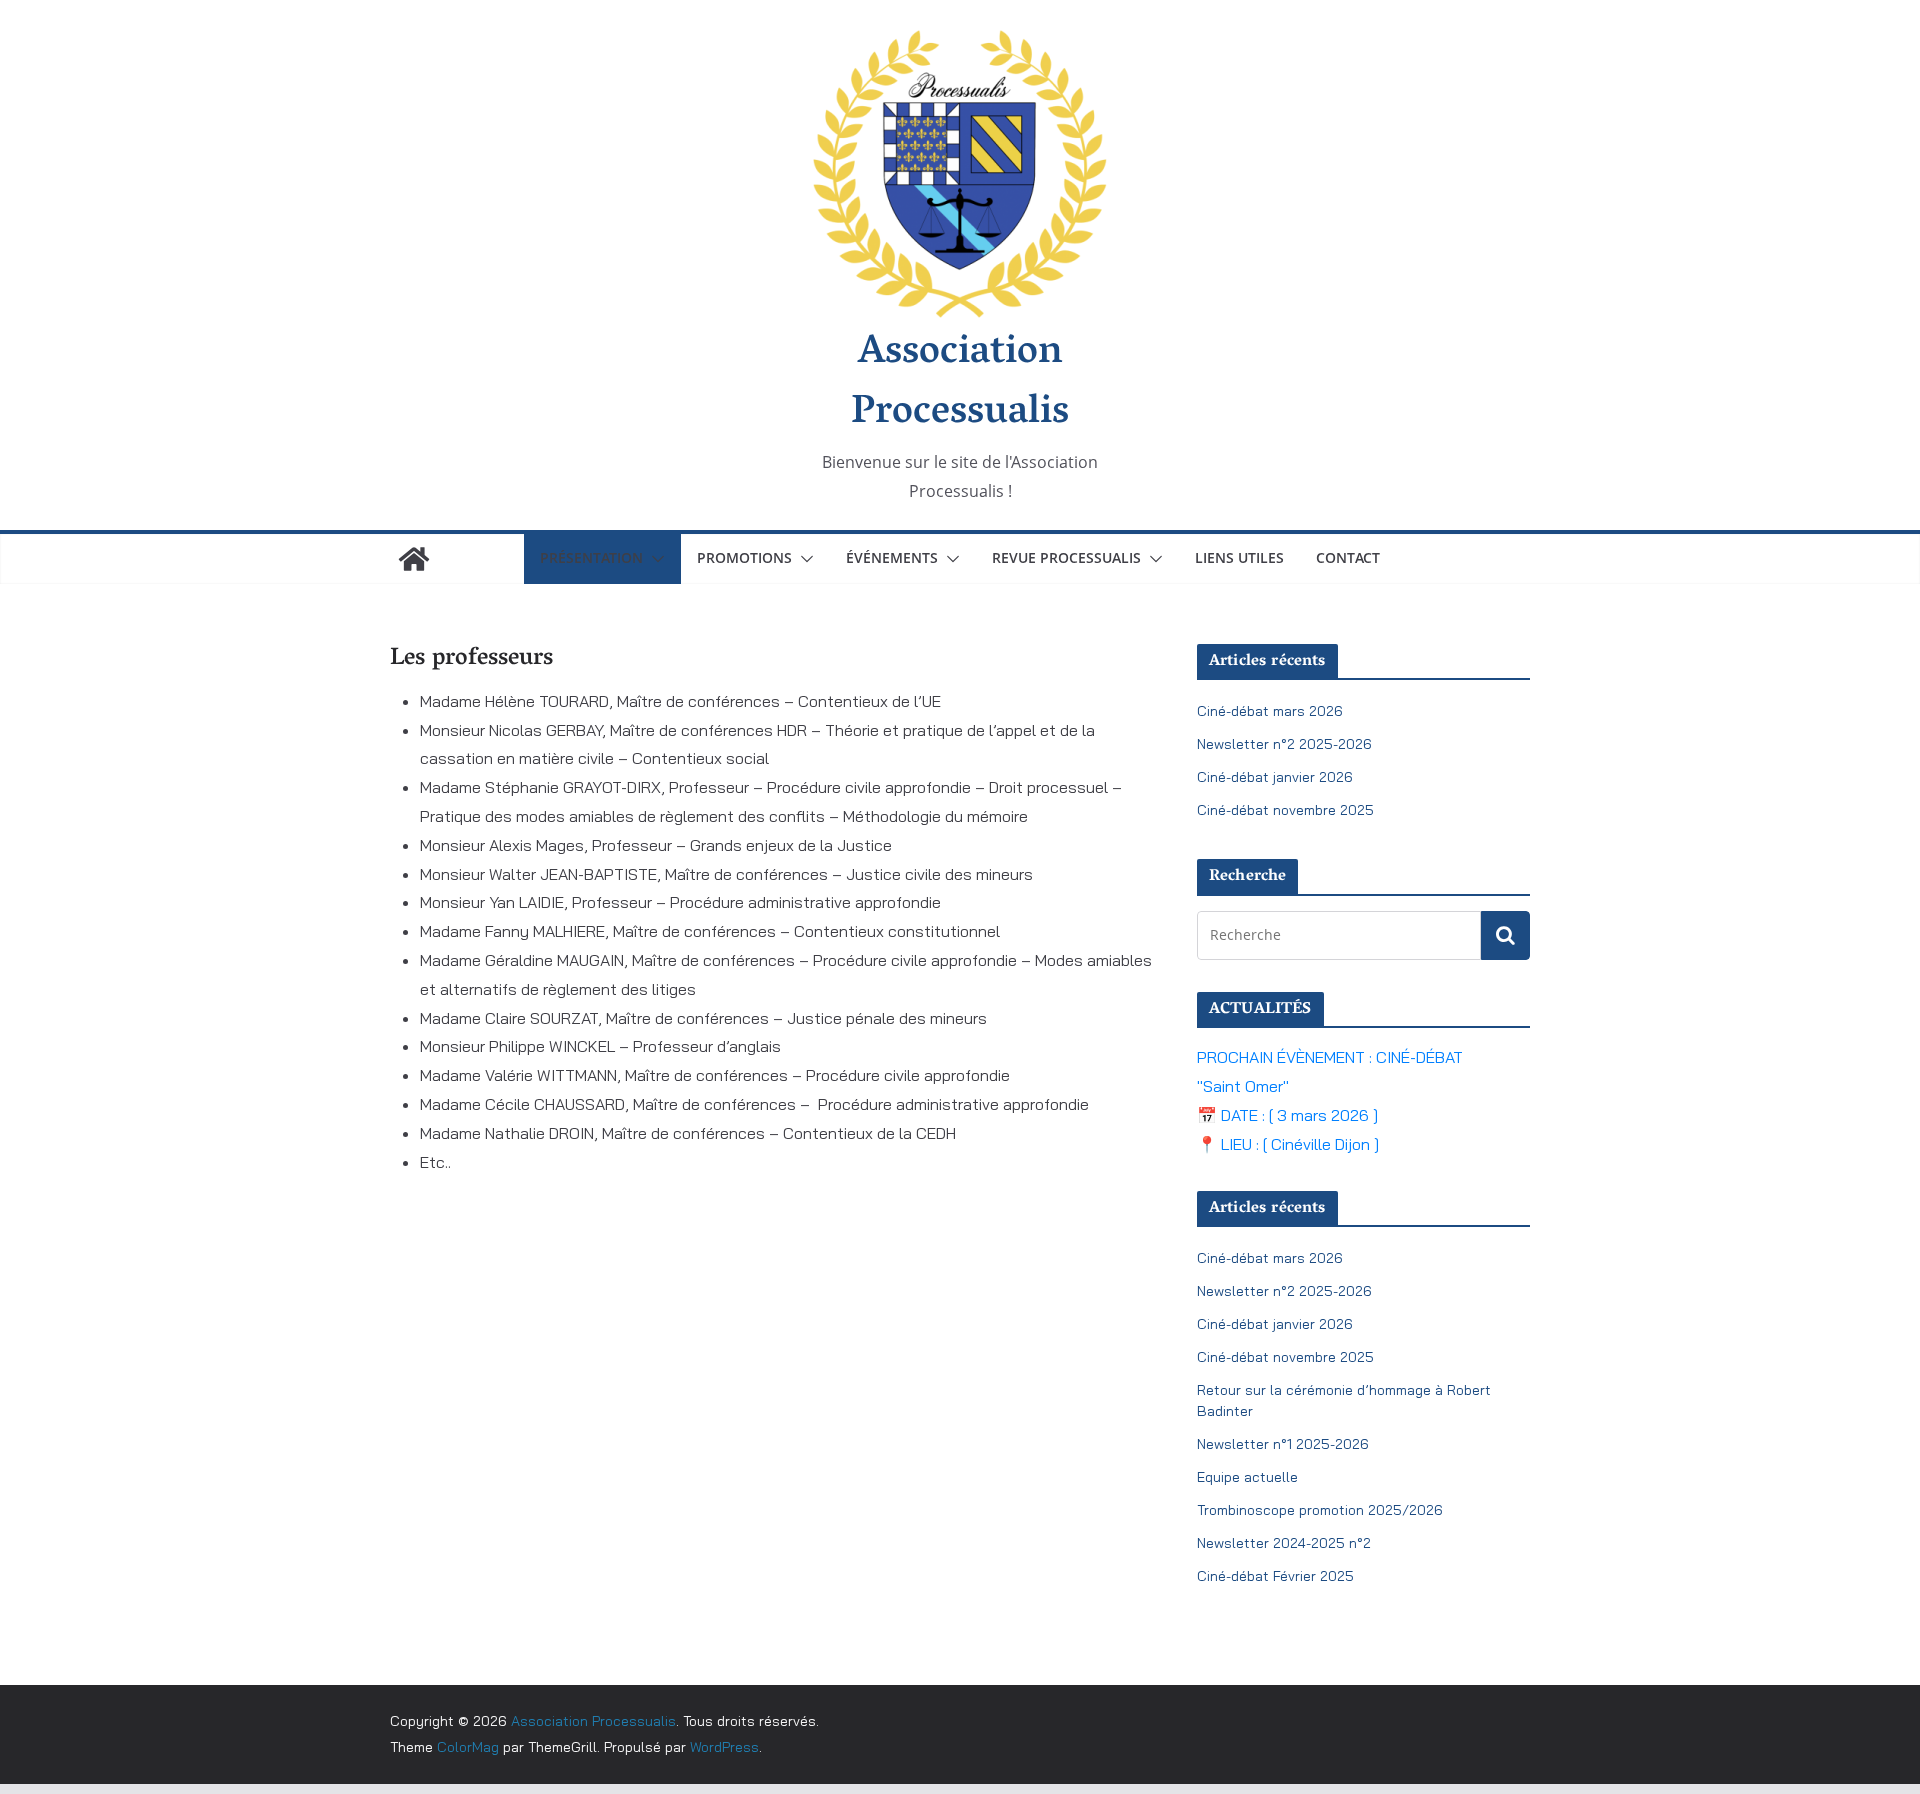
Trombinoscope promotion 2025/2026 (1320, 1510)
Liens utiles (1239, 557)
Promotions (744, 557)
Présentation (591, 557)
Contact (1348, 557)
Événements (892, 557)
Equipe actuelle (1247, 1477)
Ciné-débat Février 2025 (1275, 1576)
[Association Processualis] (414, 559)
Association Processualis (960, 384)
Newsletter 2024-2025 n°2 (1284, 1543)
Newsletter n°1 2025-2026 (1283, 1444)
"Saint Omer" (1243, 1086)
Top (1872, 1746)
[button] (654, 559)
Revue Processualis (1066, 557)
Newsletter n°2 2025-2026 (1284, 744)
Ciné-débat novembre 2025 (1285, 810)
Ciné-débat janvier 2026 (1275, 777)
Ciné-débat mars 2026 (1270, 711)
